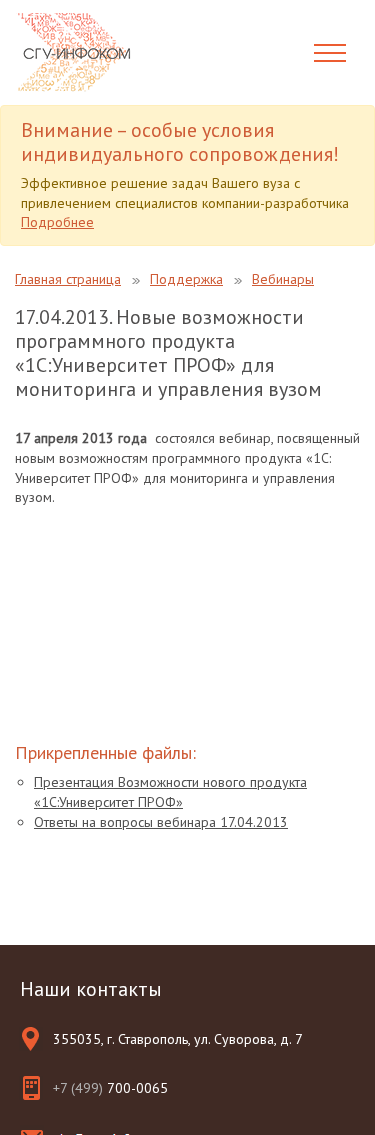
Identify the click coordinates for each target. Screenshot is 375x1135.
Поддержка (186, 279)
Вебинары (283, 279)
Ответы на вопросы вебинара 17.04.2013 (161, 822)
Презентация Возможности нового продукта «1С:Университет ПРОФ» (170, 792)
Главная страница (68, 279)
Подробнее (57, 222)
